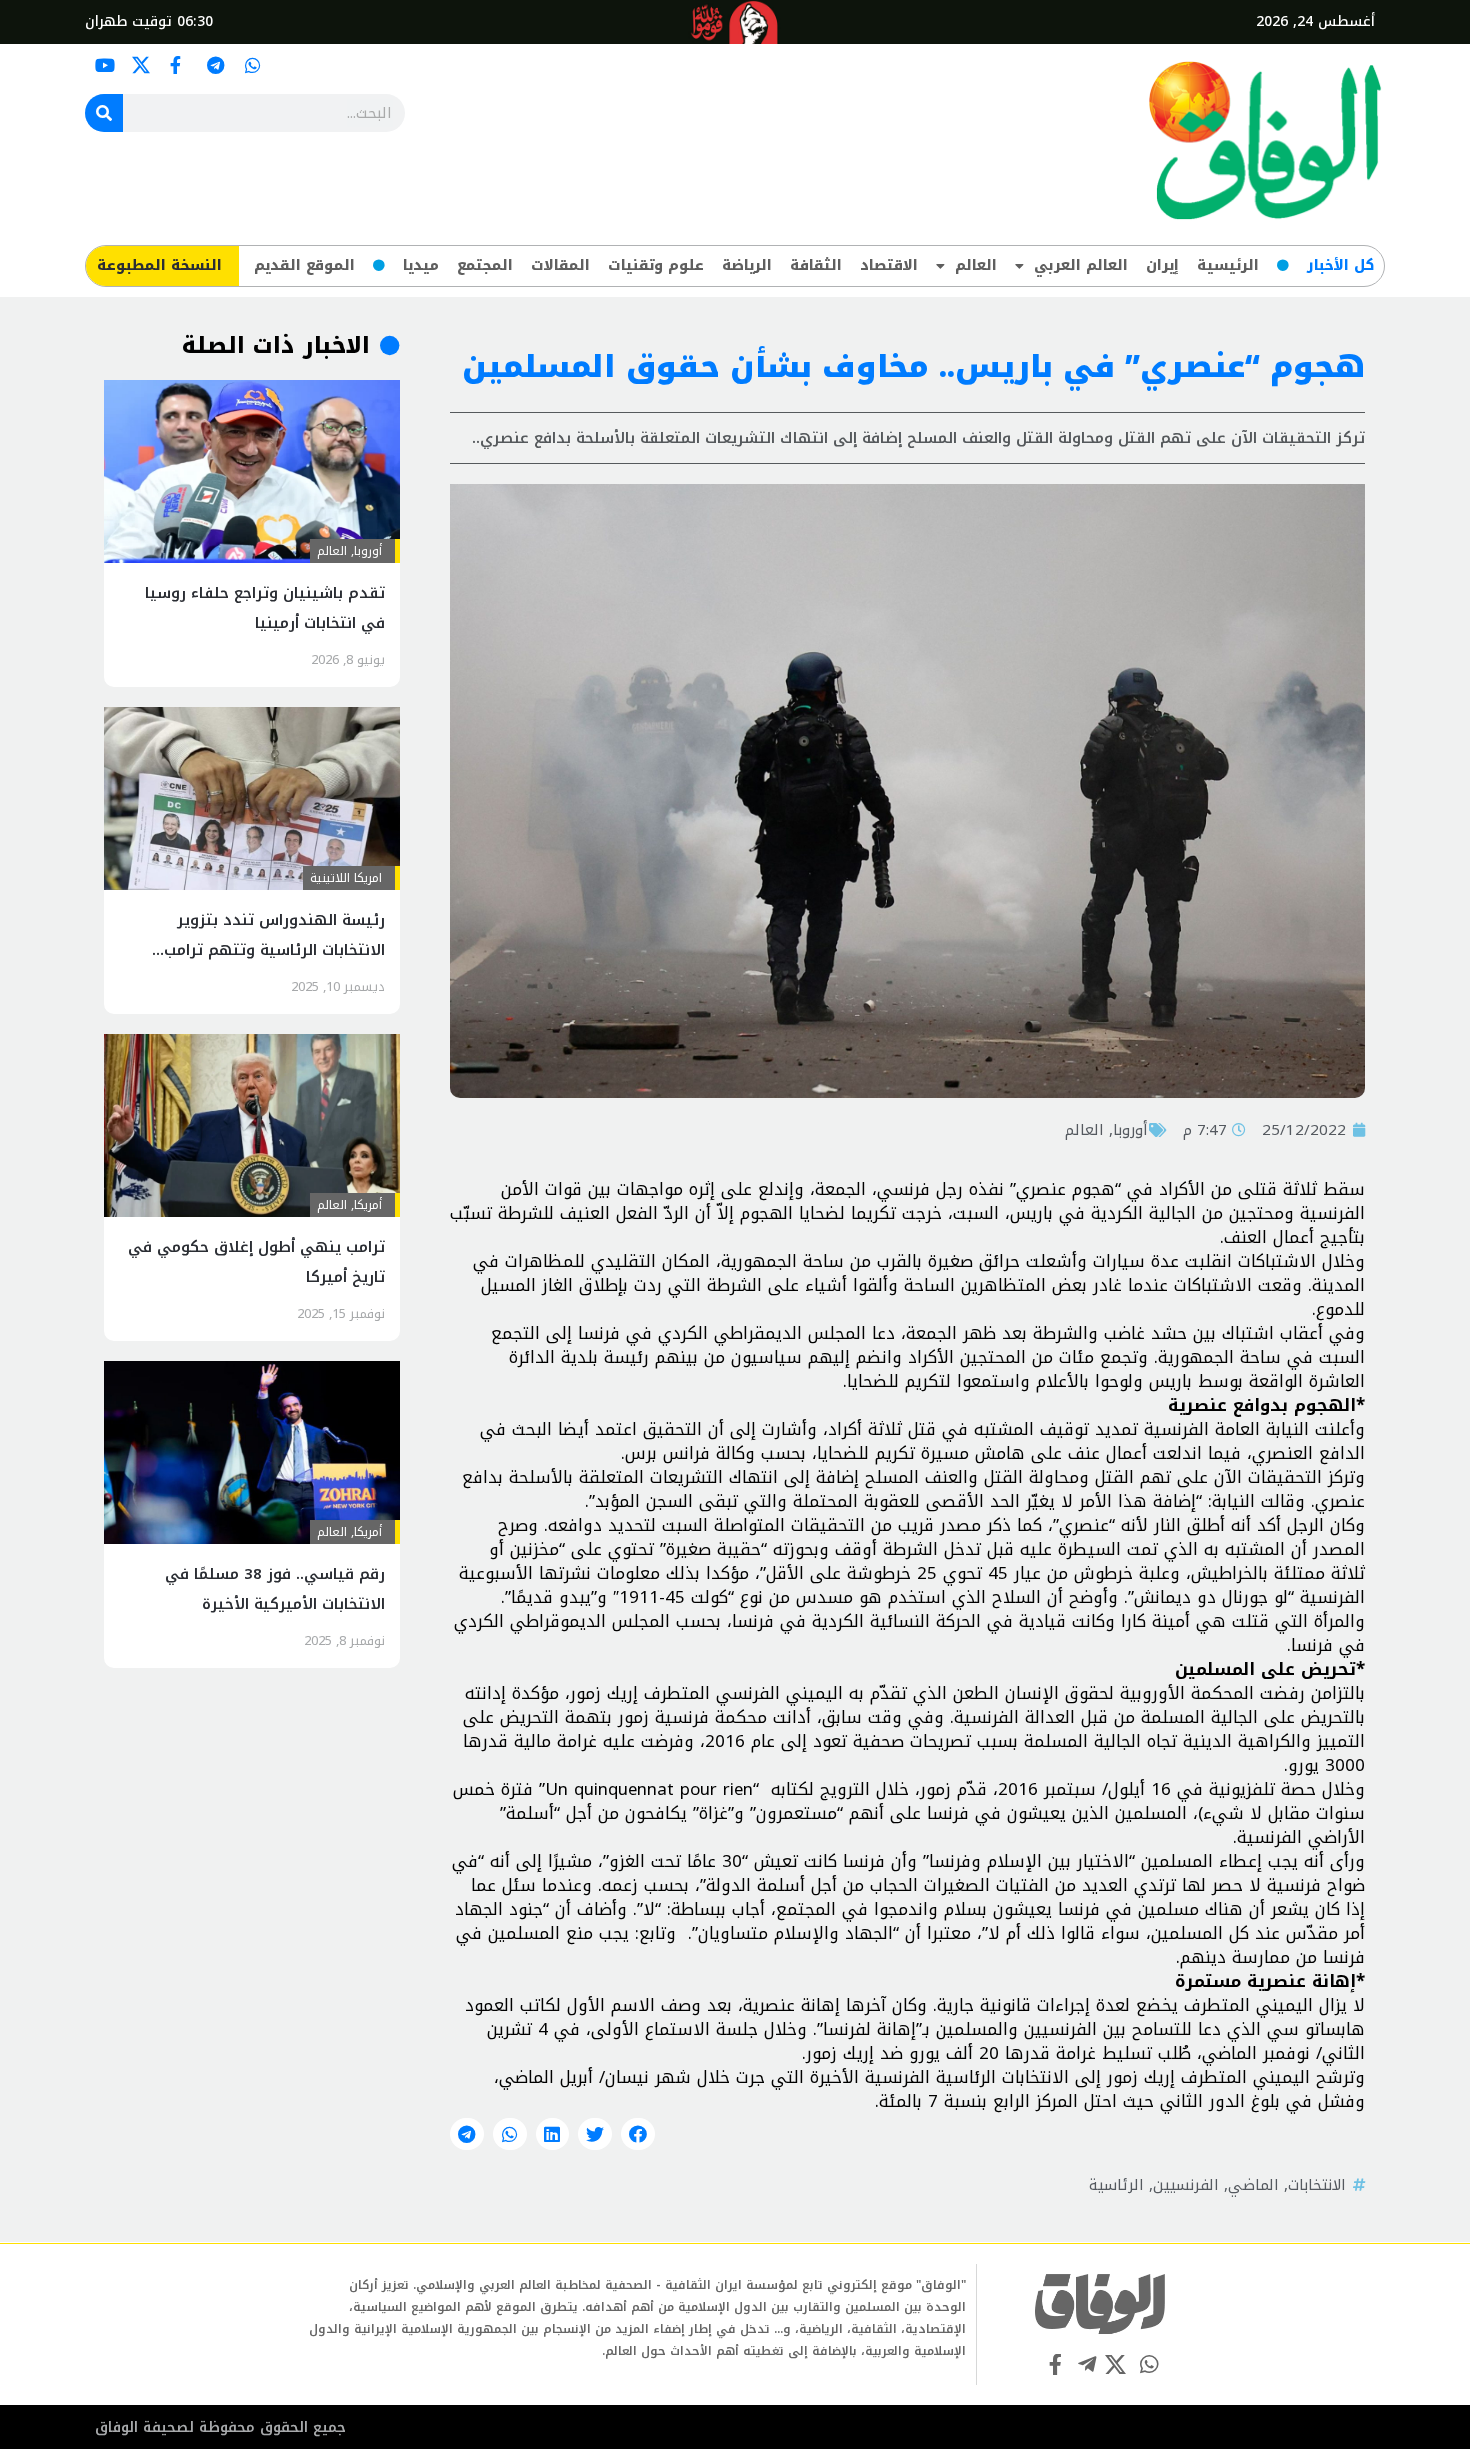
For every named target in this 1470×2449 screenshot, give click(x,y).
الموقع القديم (304, 265)
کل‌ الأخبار (1340, 265)
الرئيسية (1228, 265)
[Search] (104, 113)
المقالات (560, 265)
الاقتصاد (889, 265)
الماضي (1253, 2185)
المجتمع (485, 265)
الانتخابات (1317, 2185)
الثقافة (816, 265)
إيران (1162, 265)
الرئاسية (1116, 2185)
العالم (976, 265)
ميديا (421, 265)
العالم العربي (1081, 265)
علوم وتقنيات (656, 265)
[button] (638, 2134)
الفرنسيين (1186, 2185)
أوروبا (1130, 1130)
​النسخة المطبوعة (159, 265)
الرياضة (747, 265)
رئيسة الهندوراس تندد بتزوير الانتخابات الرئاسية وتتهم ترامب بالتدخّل (274, 950)
